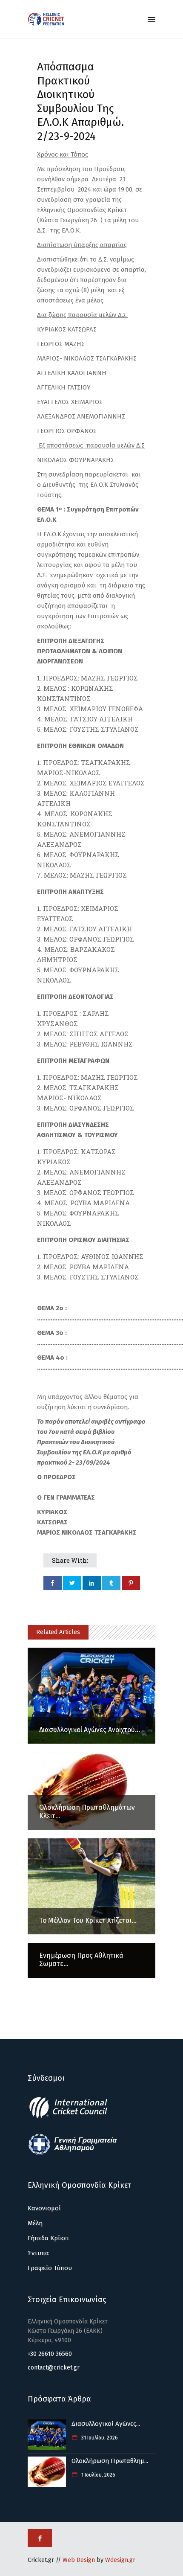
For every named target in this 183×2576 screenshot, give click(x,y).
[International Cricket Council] (73, 2117)
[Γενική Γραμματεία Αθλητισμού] (73, 2154)
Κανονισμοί (44, 2208)
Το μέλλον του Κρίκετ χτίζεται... (88, 1920)
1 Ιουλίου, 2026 (98, 2475)
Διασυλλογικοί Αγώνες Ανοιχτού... (90, 1730)
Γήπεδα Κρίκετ (49, 2238)
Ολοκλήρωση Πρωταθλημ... (110, 2461)
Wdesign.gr (120, 2560)
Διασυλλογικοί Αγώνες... (106, 2424)
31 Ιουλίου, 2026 (99, 2438)
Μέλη (35, 2223)
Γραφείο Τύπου (50, 2268)
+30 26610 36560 (50, 2354)
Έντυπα (38, 2253)
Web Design (79, 2560)
